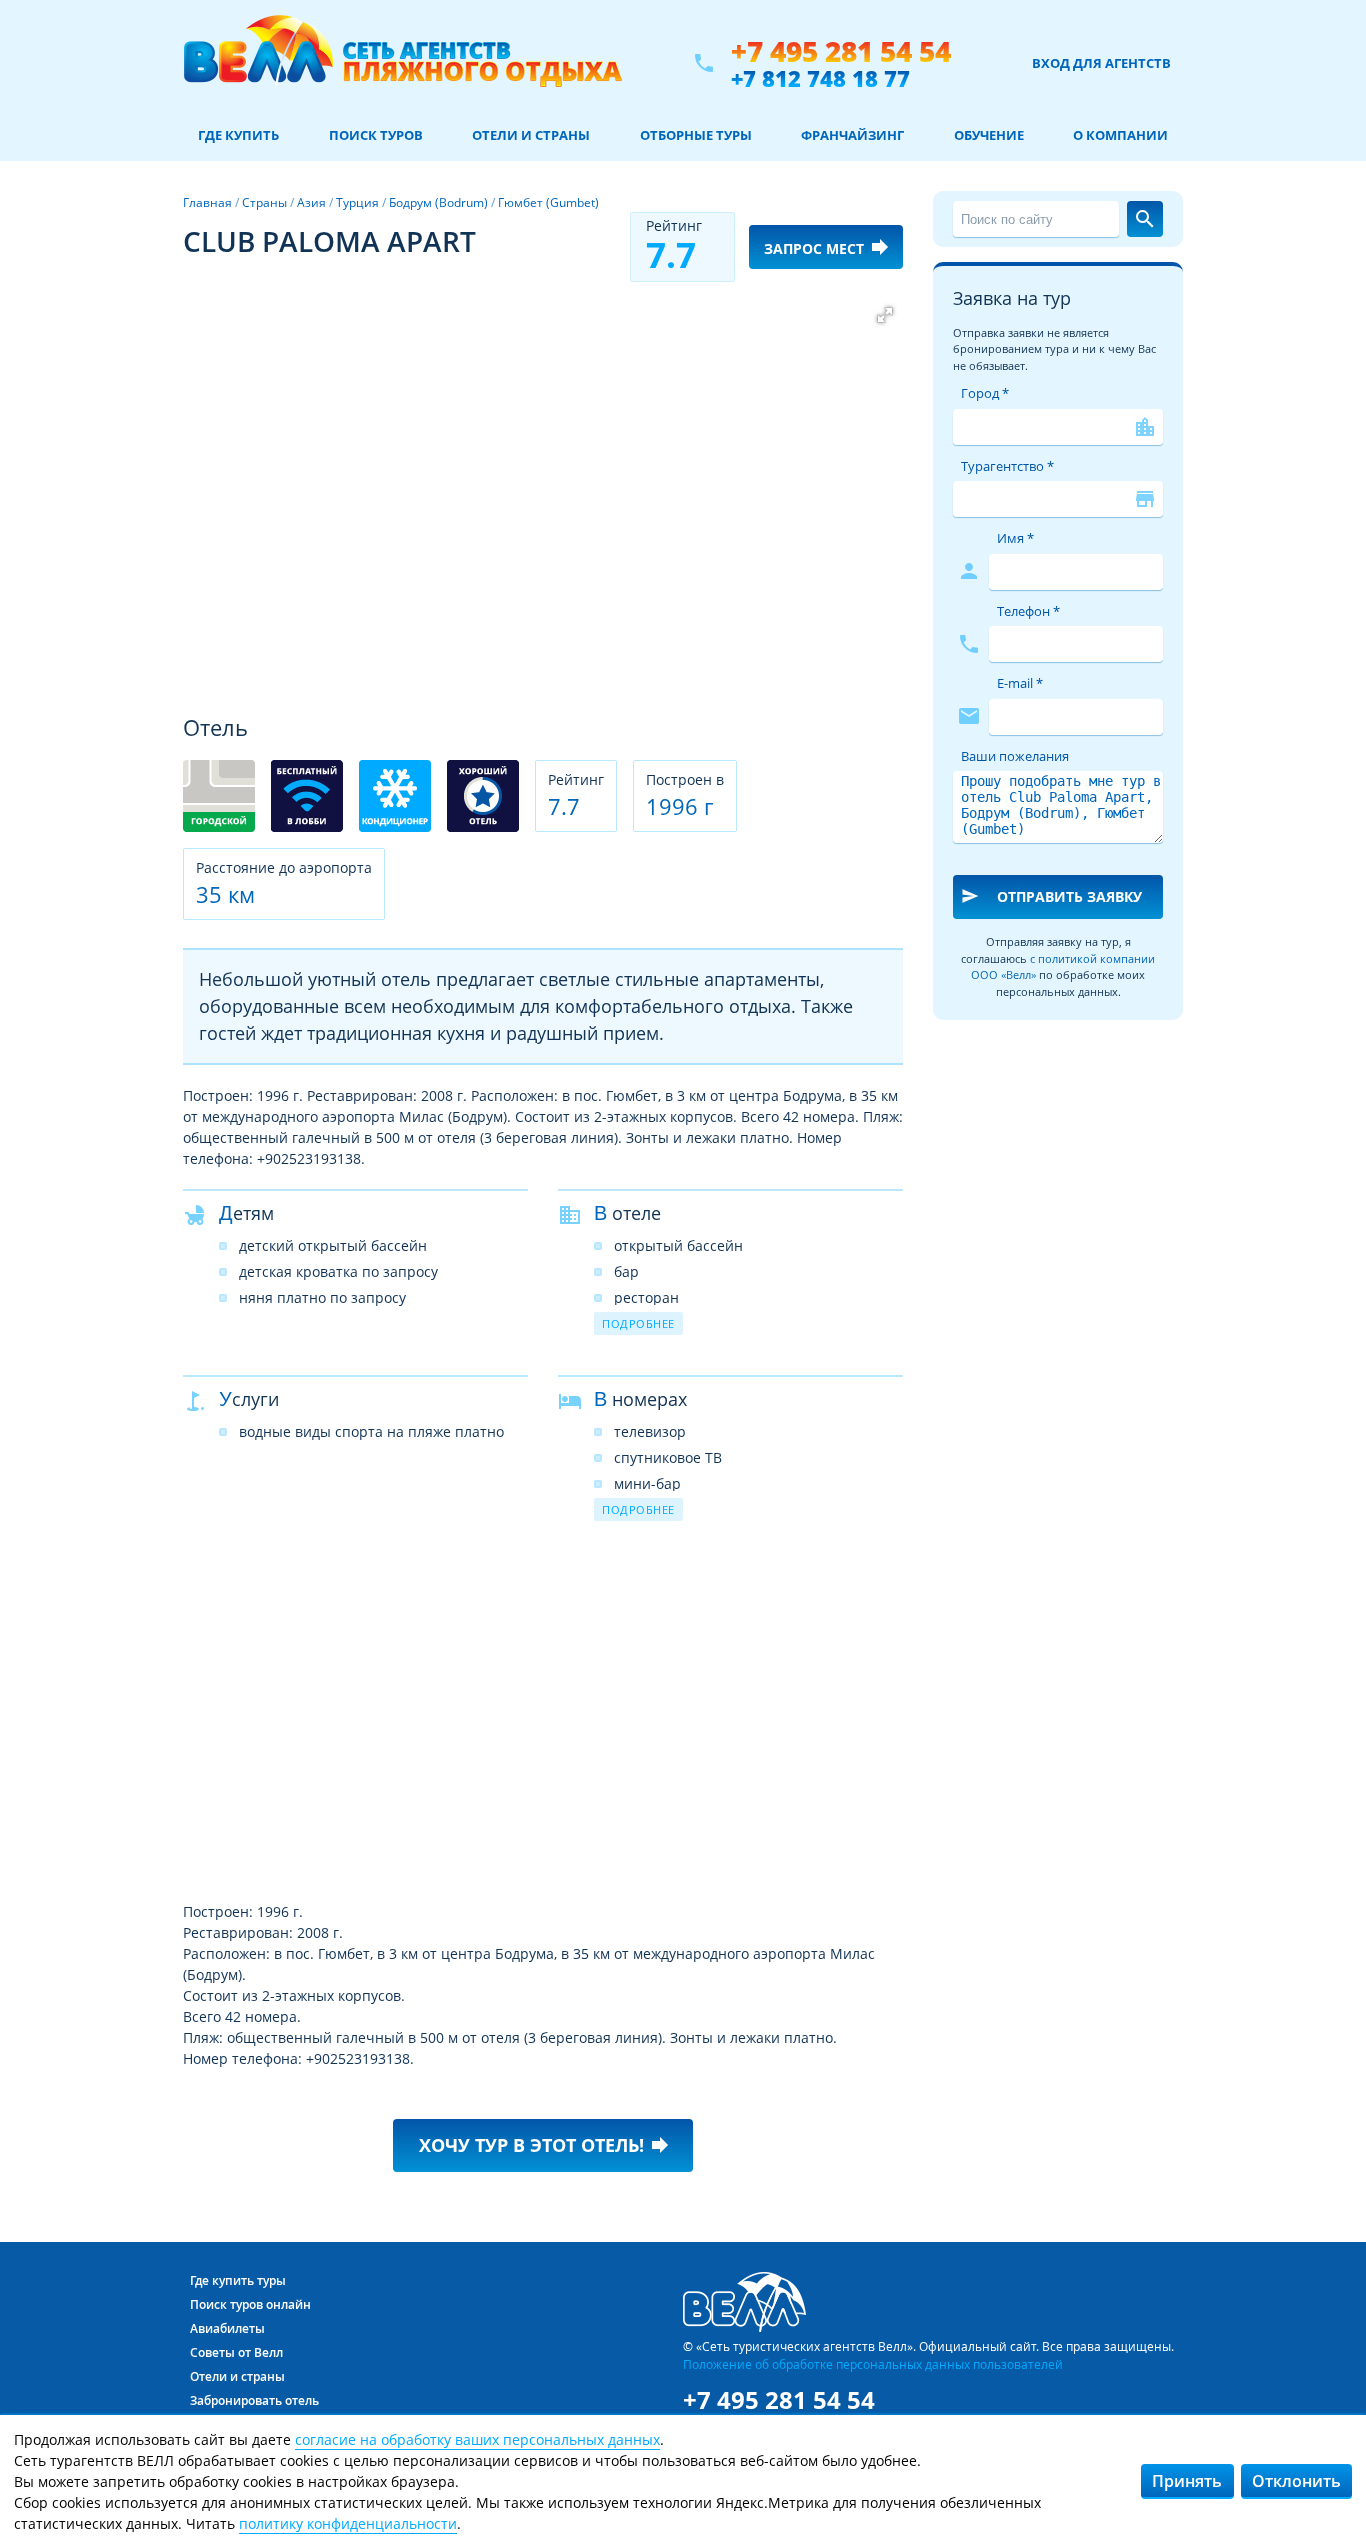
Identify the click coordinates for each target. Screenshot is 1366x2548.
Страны (264, 202)
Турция (357, 202)
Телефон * (1028, 611)
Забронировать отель (254, 2400)
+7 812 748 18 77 (820, 78)
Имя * (1015, 538)
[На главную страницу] (402, 63)
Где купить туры (238, 2280)
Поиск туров (376, 135)
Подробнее (638, 1323)
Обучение (989, 135)
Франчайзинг (852, 135)
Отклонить (1296, 2481)
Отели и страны (531, 135)
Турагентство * (1007, 466)
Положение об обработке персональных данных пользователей (873, 2364)
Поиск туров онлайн (250, 2304)
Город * (985, 393)
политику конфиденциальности (348, 2523)
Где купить (238, 135)
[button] (885, 315)
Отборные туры (696, 135)
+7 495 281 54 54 (841, 51)
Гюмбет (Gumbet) (548, 202)
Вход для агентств (1101, 63)
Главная (207, 202)
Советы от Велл (236, 2352)
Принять (1187, 2481)
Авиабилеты (227, 2328)
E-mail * (1020, 683)
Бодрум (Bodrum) (438, 202)
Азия (311, 202)
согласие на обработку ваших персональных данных (477, 2439)
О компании (1120, 135)
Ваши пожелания (1015, 756)
